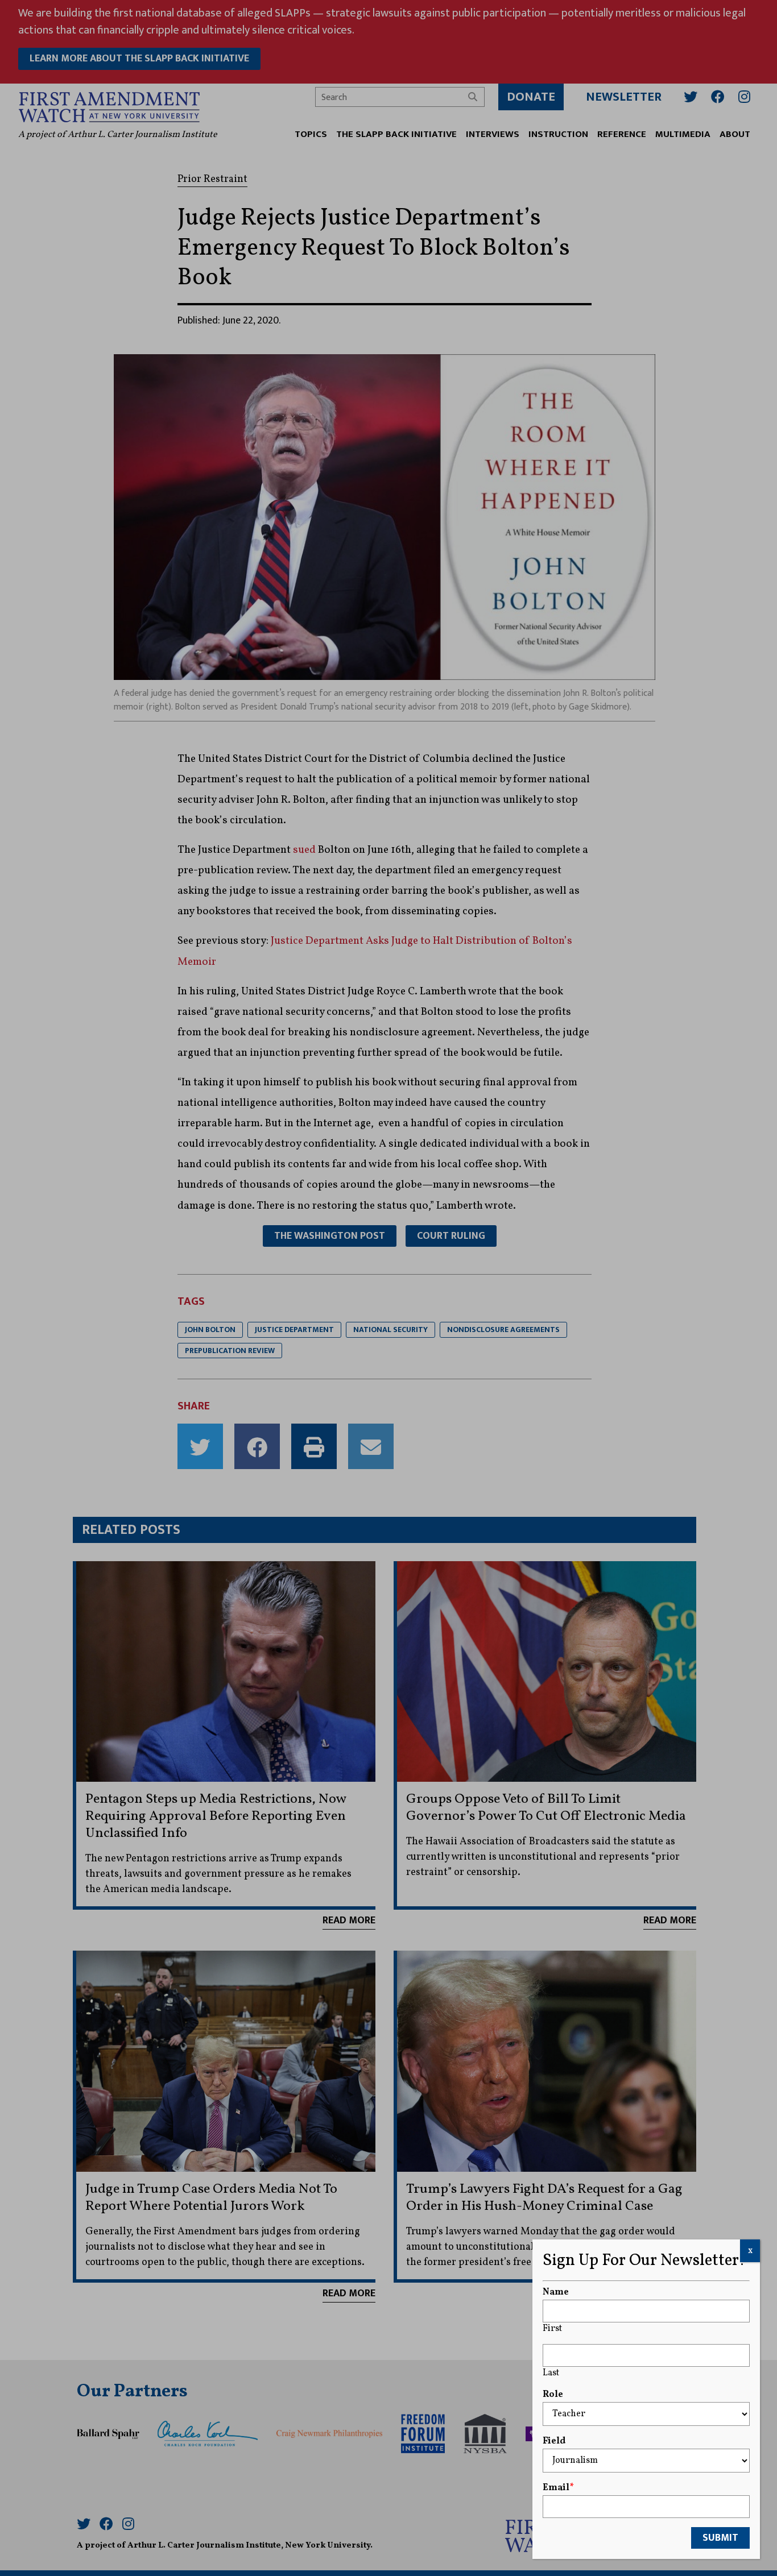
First (552, 2329)
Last (551, 2373)
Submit (720, 2538)
